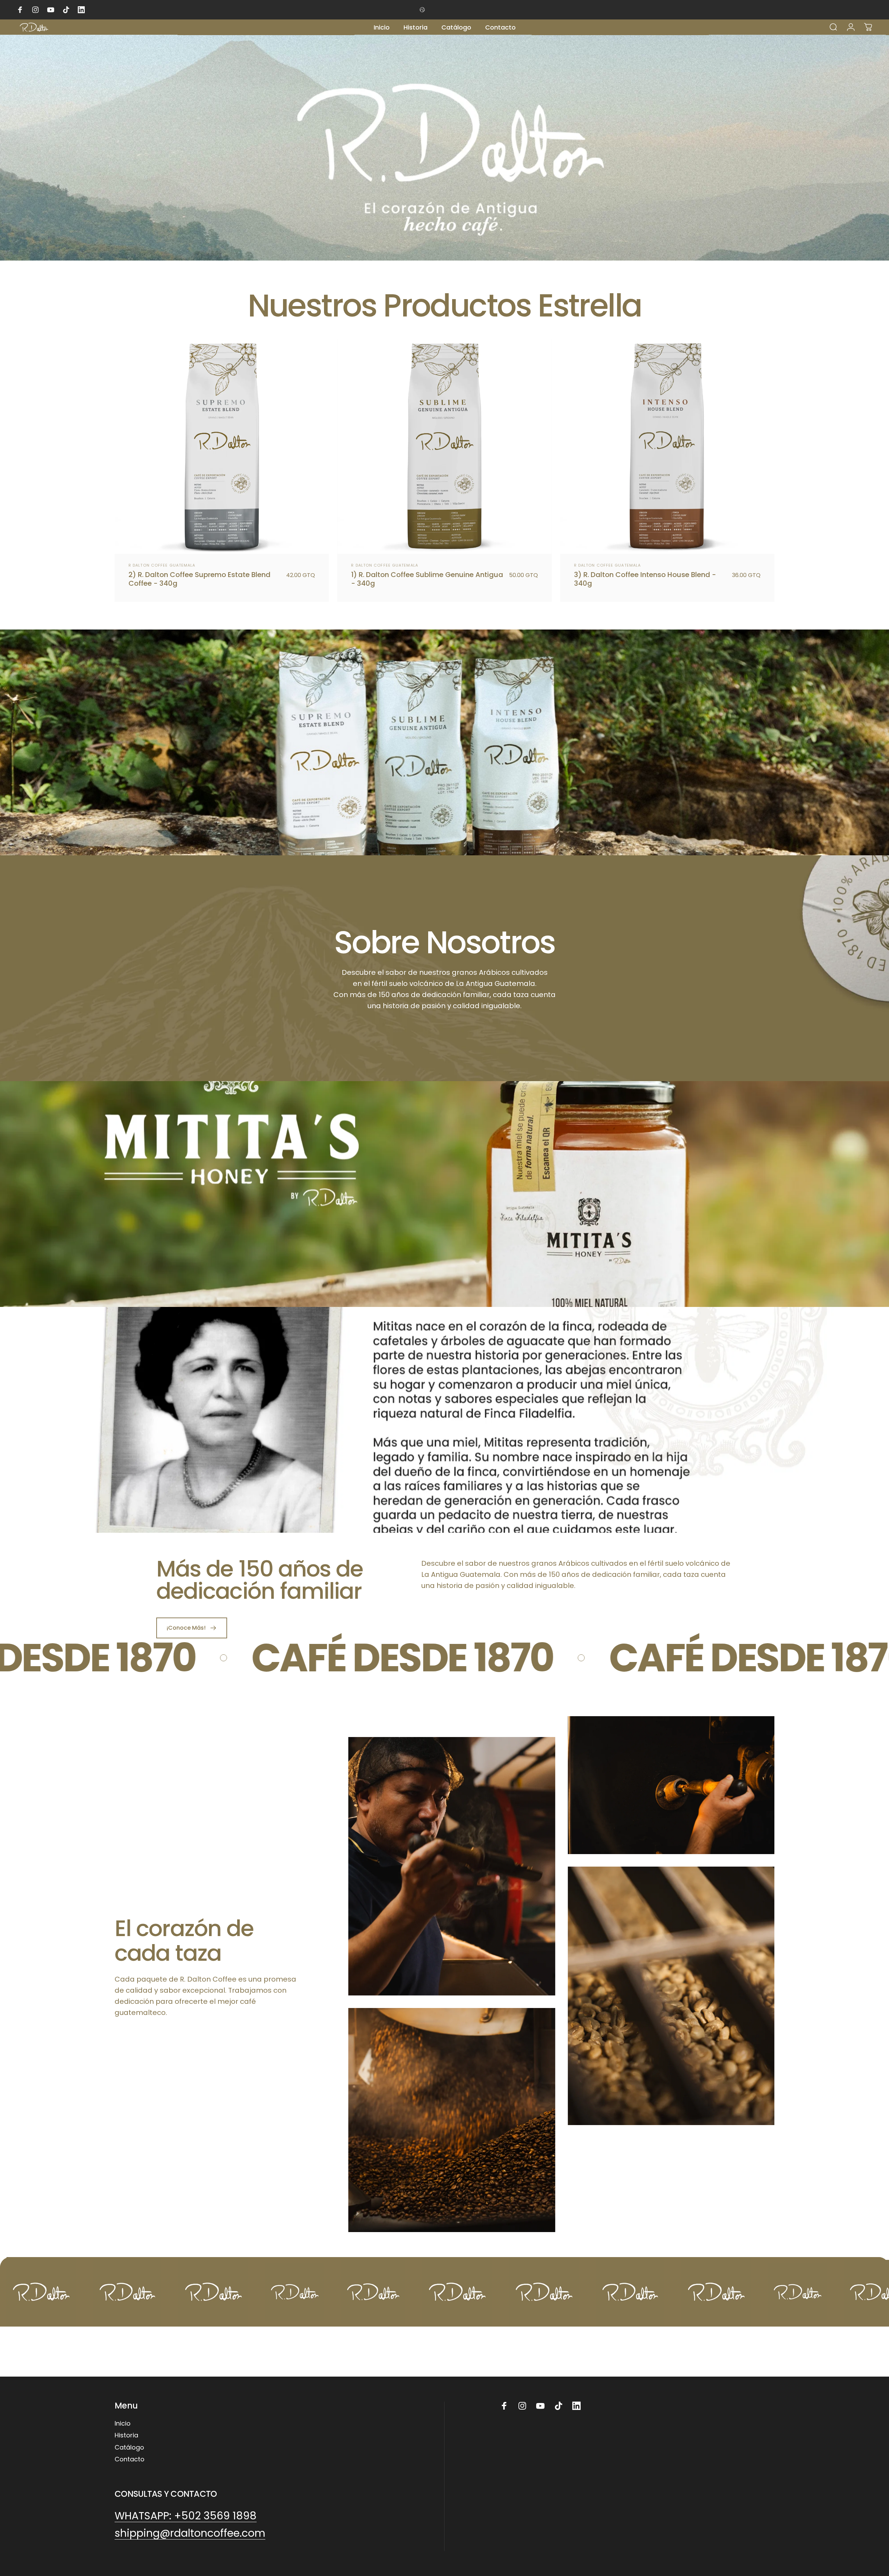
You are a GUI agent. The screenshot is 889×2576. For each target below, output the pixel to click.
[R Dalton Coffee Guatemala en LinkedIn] (576, 2406)
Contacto (130, 2459)
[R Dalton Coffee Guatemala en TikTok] (558, 2406)
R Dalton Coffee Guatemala (162, 565)
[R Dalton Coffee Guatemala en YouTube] (540, 2406)
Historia (126, 2435)
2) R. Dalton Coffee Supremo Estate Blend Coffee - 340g (200, 579)
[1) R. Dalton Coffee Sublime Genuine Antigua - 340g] (444, 447)
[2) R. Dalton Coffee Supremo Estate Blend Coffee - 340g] (222, 447)
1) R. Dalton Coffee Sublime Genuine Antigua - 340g (427, 579)
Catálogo (129, 2448)
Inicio (123, 2424)
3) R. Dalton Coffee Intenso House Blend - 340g (645, 579)
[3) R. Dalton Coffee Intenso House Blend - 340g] (667, 447)
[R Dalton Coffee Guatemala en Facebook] (504, 2406)
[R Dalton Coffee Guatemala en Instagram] (522, 2406)
